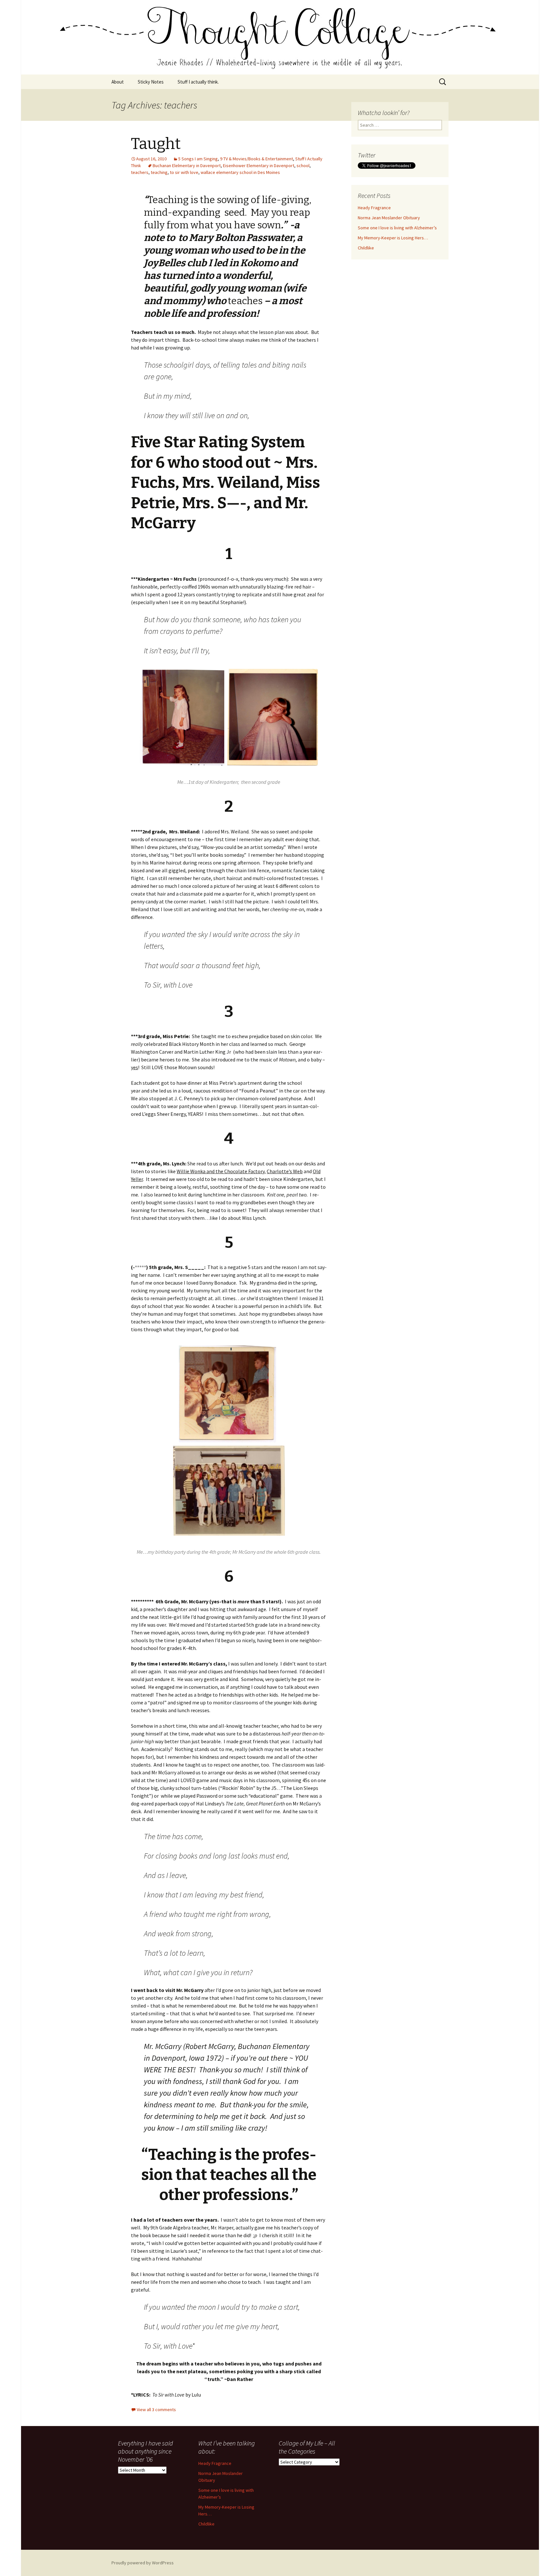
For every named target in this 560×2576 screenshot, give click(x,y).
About (118, 82)
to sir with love (184, 172)
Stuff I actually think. (198, 82)
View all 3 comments (156, 2410)
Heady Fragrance (374, 208)
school (303, 166)
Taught (156, 144)
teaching (159, 172)
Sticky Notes (151, 82)
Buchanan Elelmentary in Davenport (187, 166)
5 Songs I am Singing (198, 159)
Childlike (366, 248)
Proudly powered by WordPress (143, 2563)
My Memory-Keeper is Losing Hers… (393, 238)
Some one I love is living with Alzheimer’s (397, 228)
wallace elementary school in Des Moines (240, 172)
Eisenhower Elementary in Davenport (259, 166)
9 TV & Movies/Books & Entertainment (257, 159)
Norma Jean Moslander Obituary (389, 218)
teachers (140, 172)
